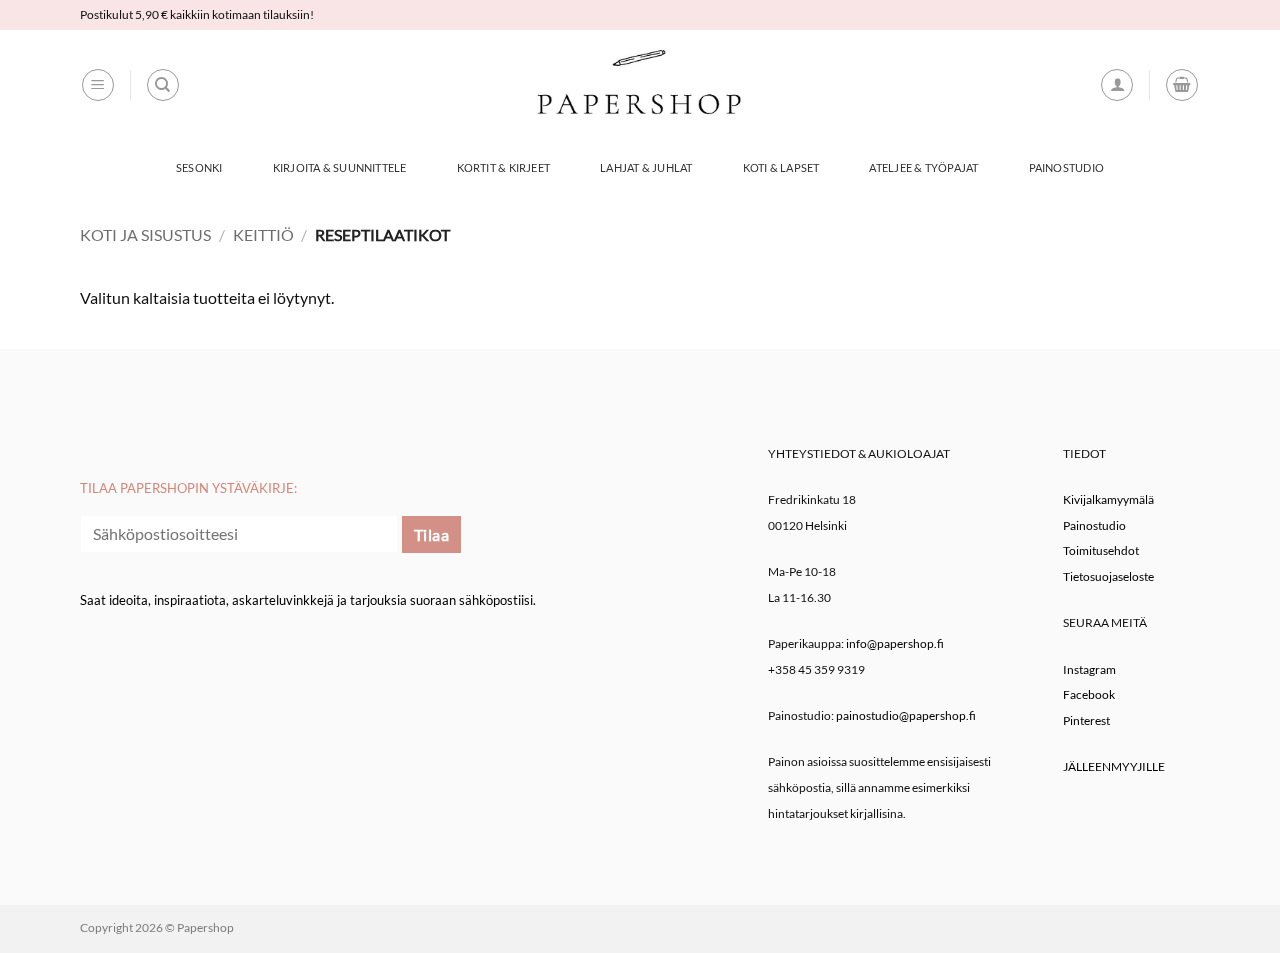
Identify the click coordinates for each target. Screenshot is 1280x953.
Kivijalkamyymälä (1108, 499)
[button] (98, 85)
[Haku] (163, 85)
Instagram (1089, 669)
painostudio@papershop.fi (906, 715)
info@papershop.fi (895, 643)
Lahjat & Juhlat (646, 167)
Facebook (1089, 694)
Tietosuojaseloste (1108, 576)
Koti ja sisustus (145, 234)
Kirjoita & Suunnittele (340, 167)
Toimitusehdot (1101, 550)
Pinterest (1086, 720)
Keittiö (263, 234)
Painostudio (1066, 167)
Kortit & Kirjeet (504, 167)
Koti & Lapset (781, 167)
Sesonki (199, 167)
